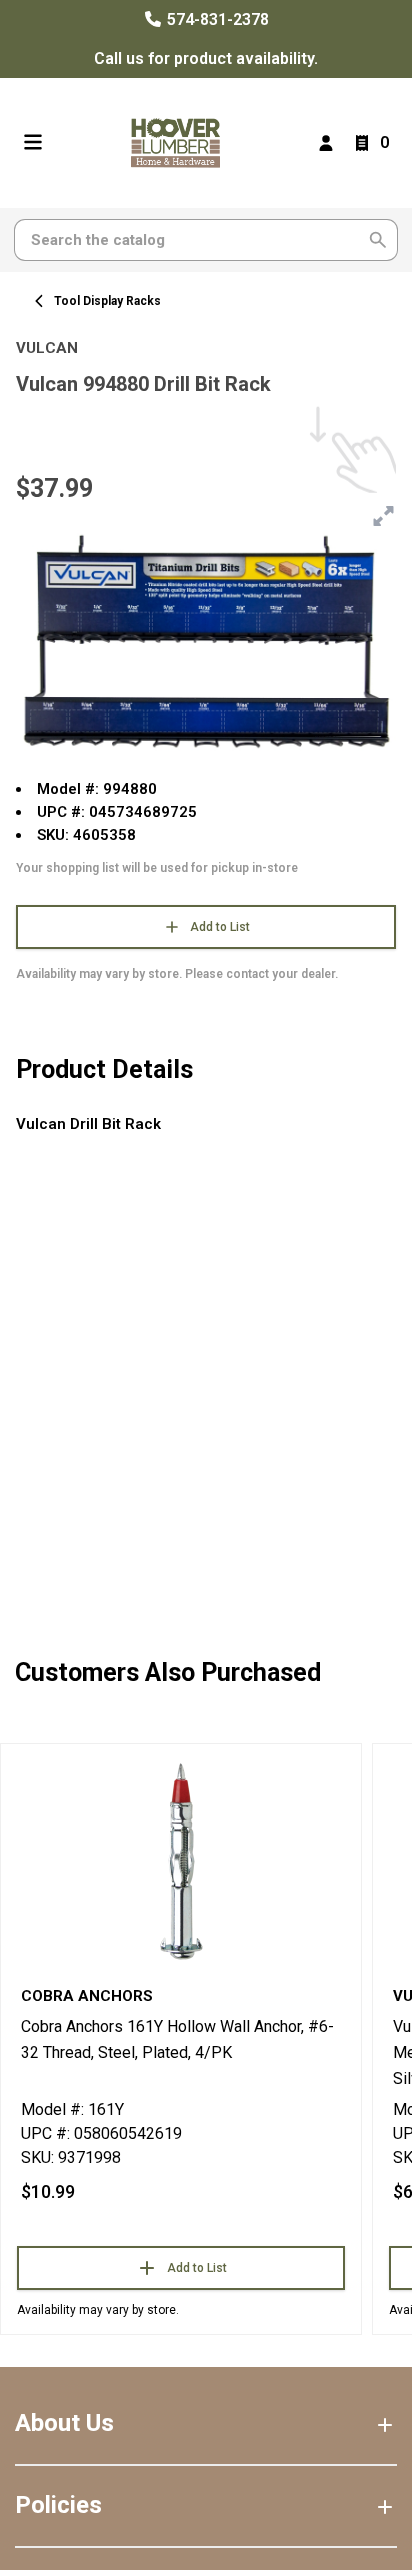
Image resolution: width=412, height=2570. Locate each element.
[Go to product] (181, 1860)
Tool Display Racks (107, 301)
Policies (58, 2505)
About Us (64, 2423)
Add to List (220, 927)
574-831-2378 (216, 19)
